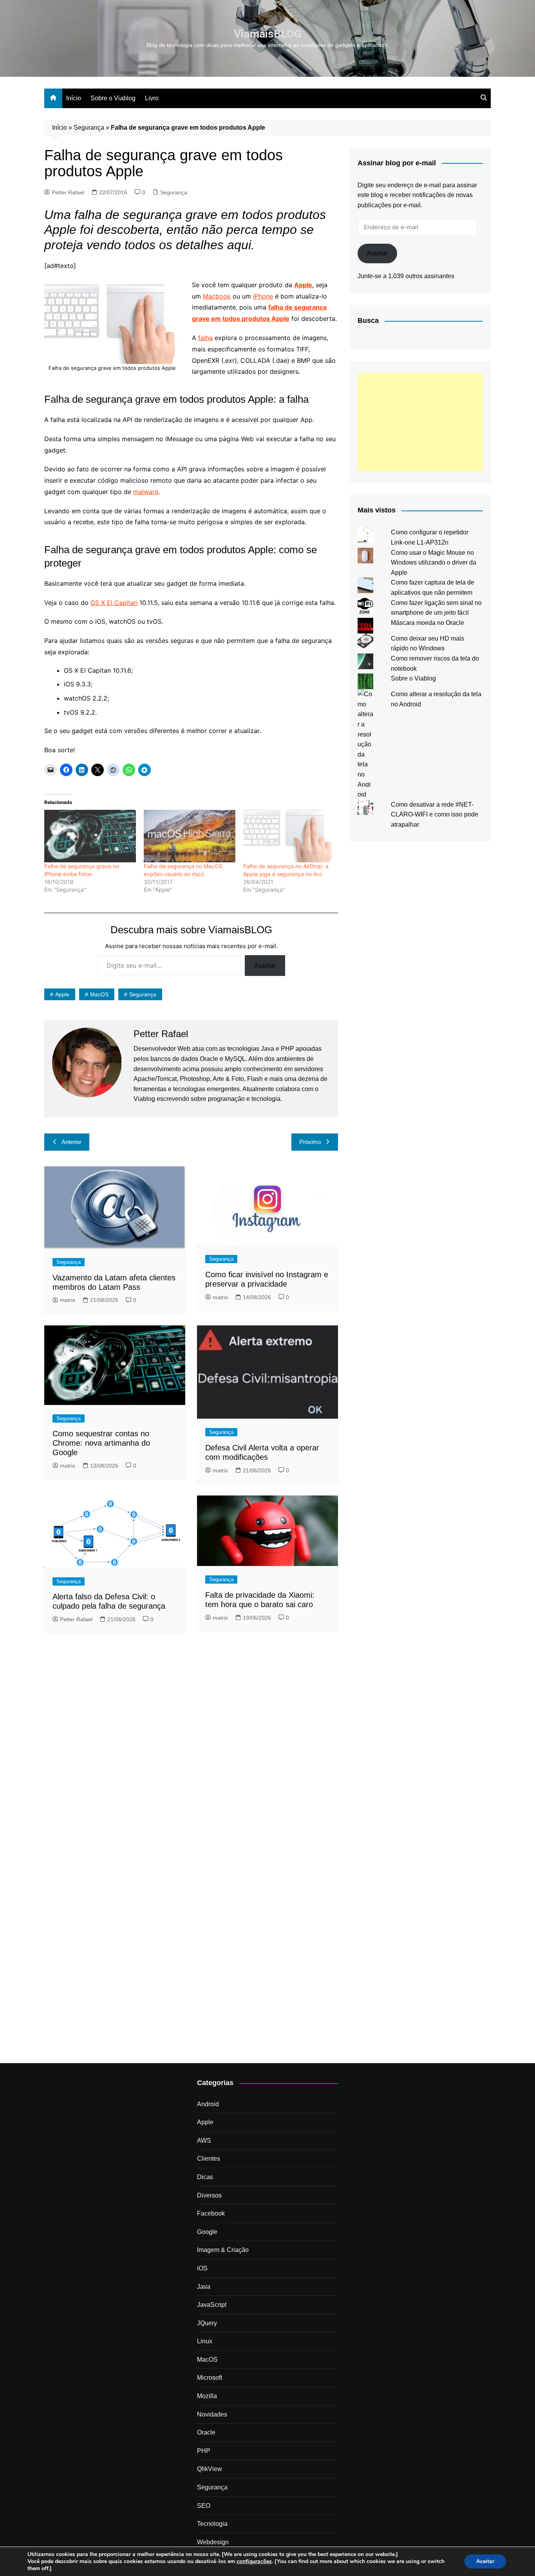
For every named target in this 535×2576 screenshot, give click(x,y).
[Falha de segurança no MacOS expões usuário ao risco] (190, 836)
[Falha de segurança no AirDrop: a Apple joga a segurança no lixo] (289, 836)
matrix (68, 1300)
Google (207, 2232)
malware (146, 492)
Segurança (89, 128)
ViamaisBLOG (268, 34)
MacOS (99, 994)
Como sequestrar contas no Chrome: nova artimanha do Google (101, 1443)
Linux (205, 2341)
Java (204, 2287)
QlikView (210, 2469)
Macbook (217, 296)
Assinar (265, 965)
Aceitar (485, 2561)
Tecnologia (212, 2524)
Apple (62, 994)
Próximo (310, 1142)
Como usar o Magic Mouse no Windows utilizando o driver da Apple (434, 563)
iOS (202, 2268)
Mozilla (207, 2396)
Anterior (71, 1142)
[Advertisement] (420, 422)
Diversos (209, 2195)
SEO (204, 2506)
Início (74, 98)
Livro (152, 98)
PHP (204, 2451)
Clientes (209, 2159)
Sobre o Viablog (113, 98)
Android (208, 2104)
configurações (254, 2562)
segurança (143, 994)
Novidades (212, 2414)
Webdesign (213, 2542)
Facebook (211, 2213)
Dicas (205, 2177)
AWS (204, 2141)
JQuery (207, 2323)
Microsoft (210, 2378)
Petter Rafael (68, 192)
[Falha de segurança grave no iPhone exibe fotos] (90, 836)
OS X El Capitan (114, 603)
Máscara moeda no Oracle (427, 623)
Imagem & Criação (223, 2250)
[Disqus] (191, 1747)
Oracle (206, 2432)
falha (205, 338)
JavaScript (212, 2305)
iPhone (263, 296)
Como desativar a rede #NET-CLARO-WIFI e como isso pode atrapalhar (435, 815)
